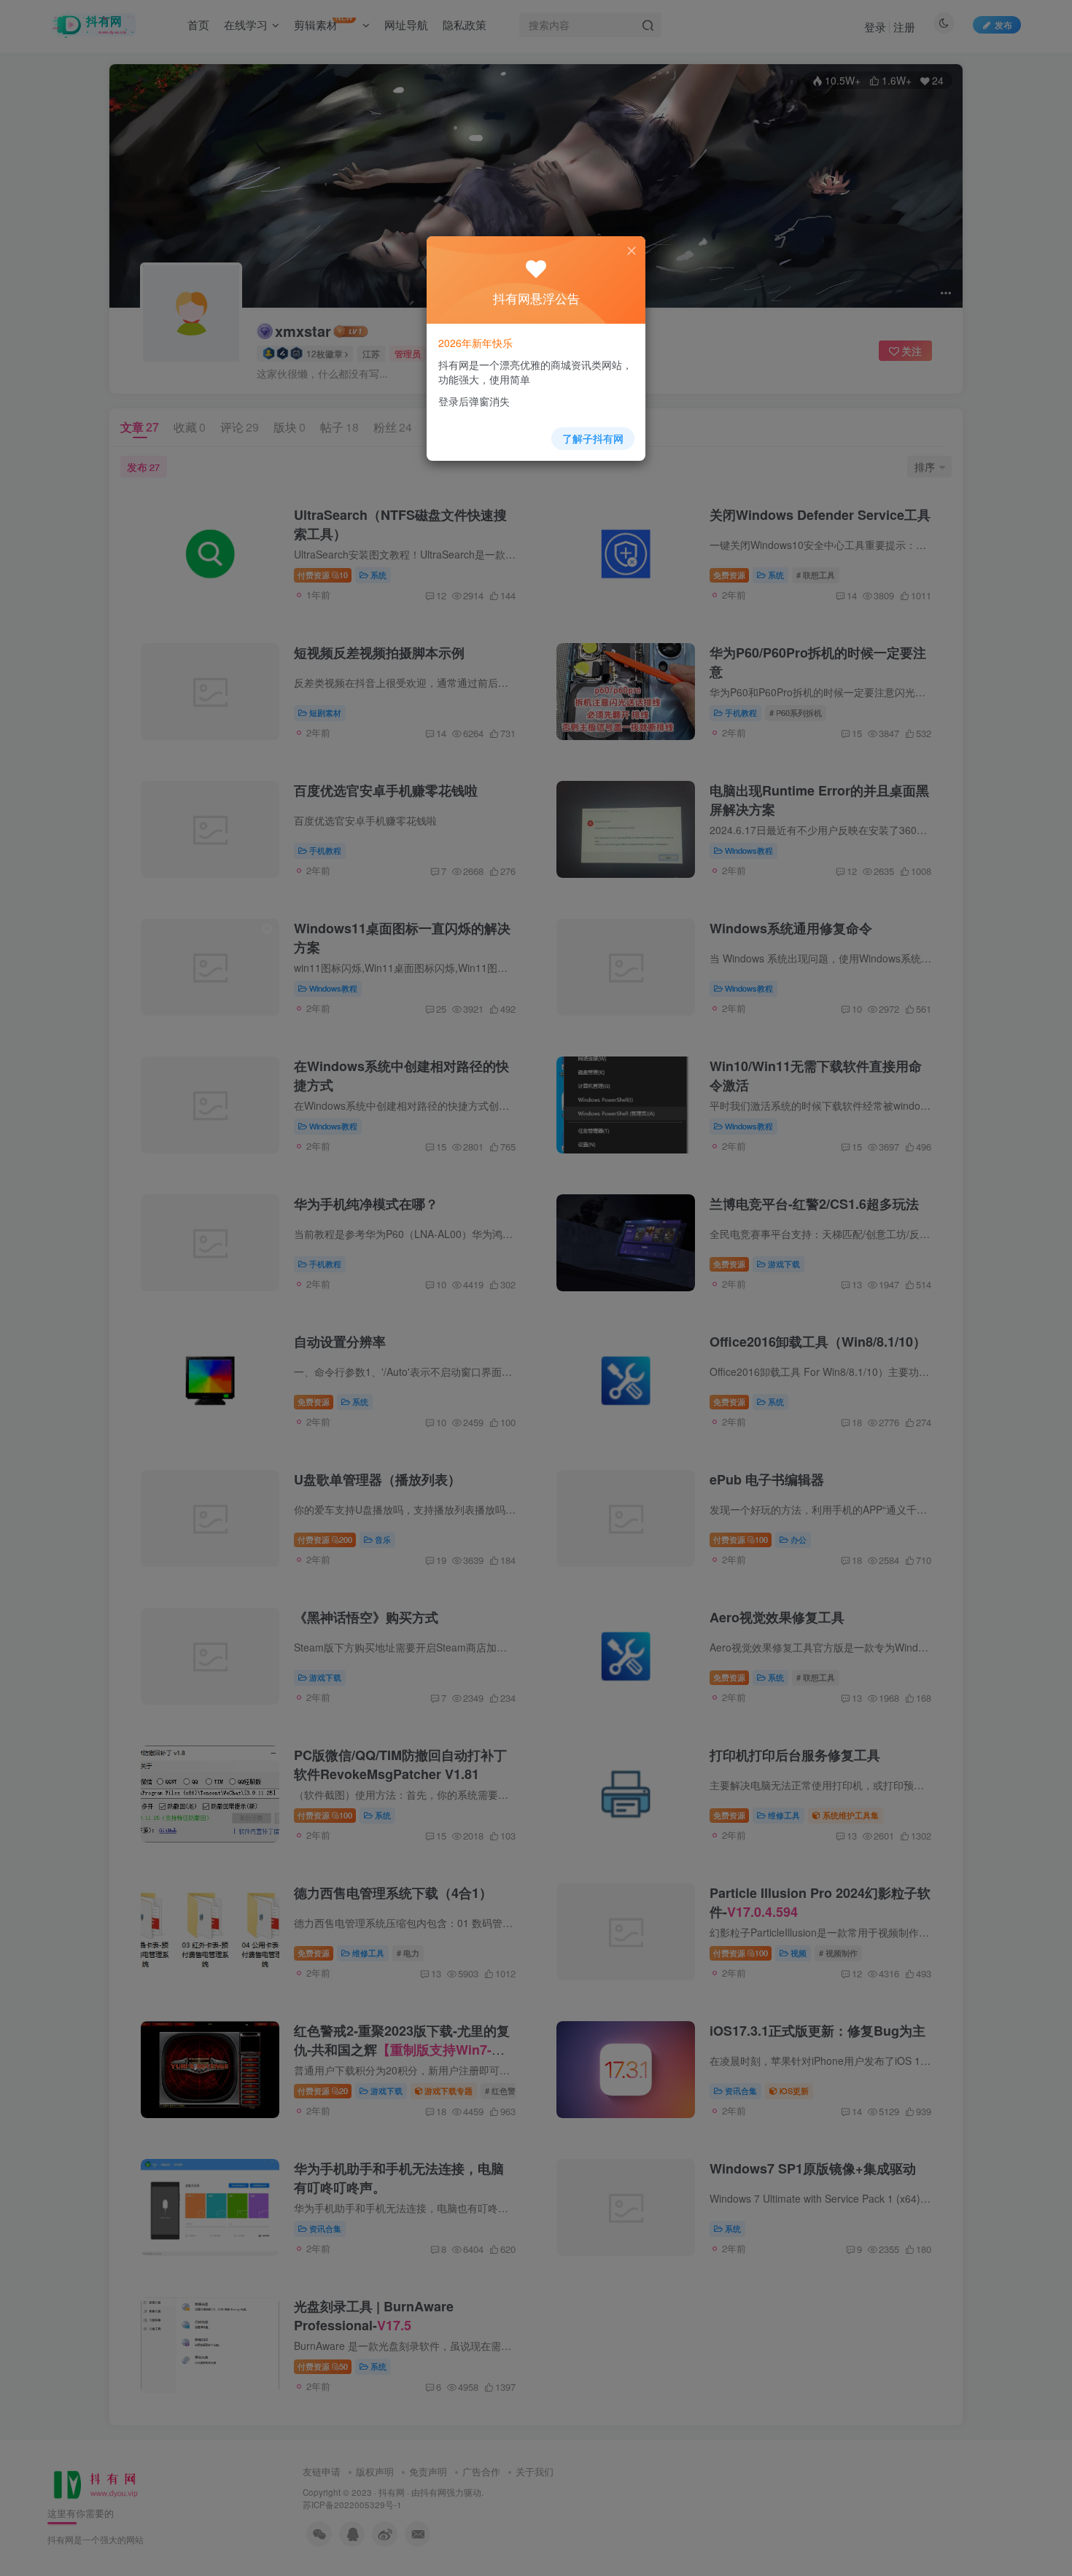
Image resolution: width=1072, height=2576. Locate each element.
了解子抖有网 (593, 438)
